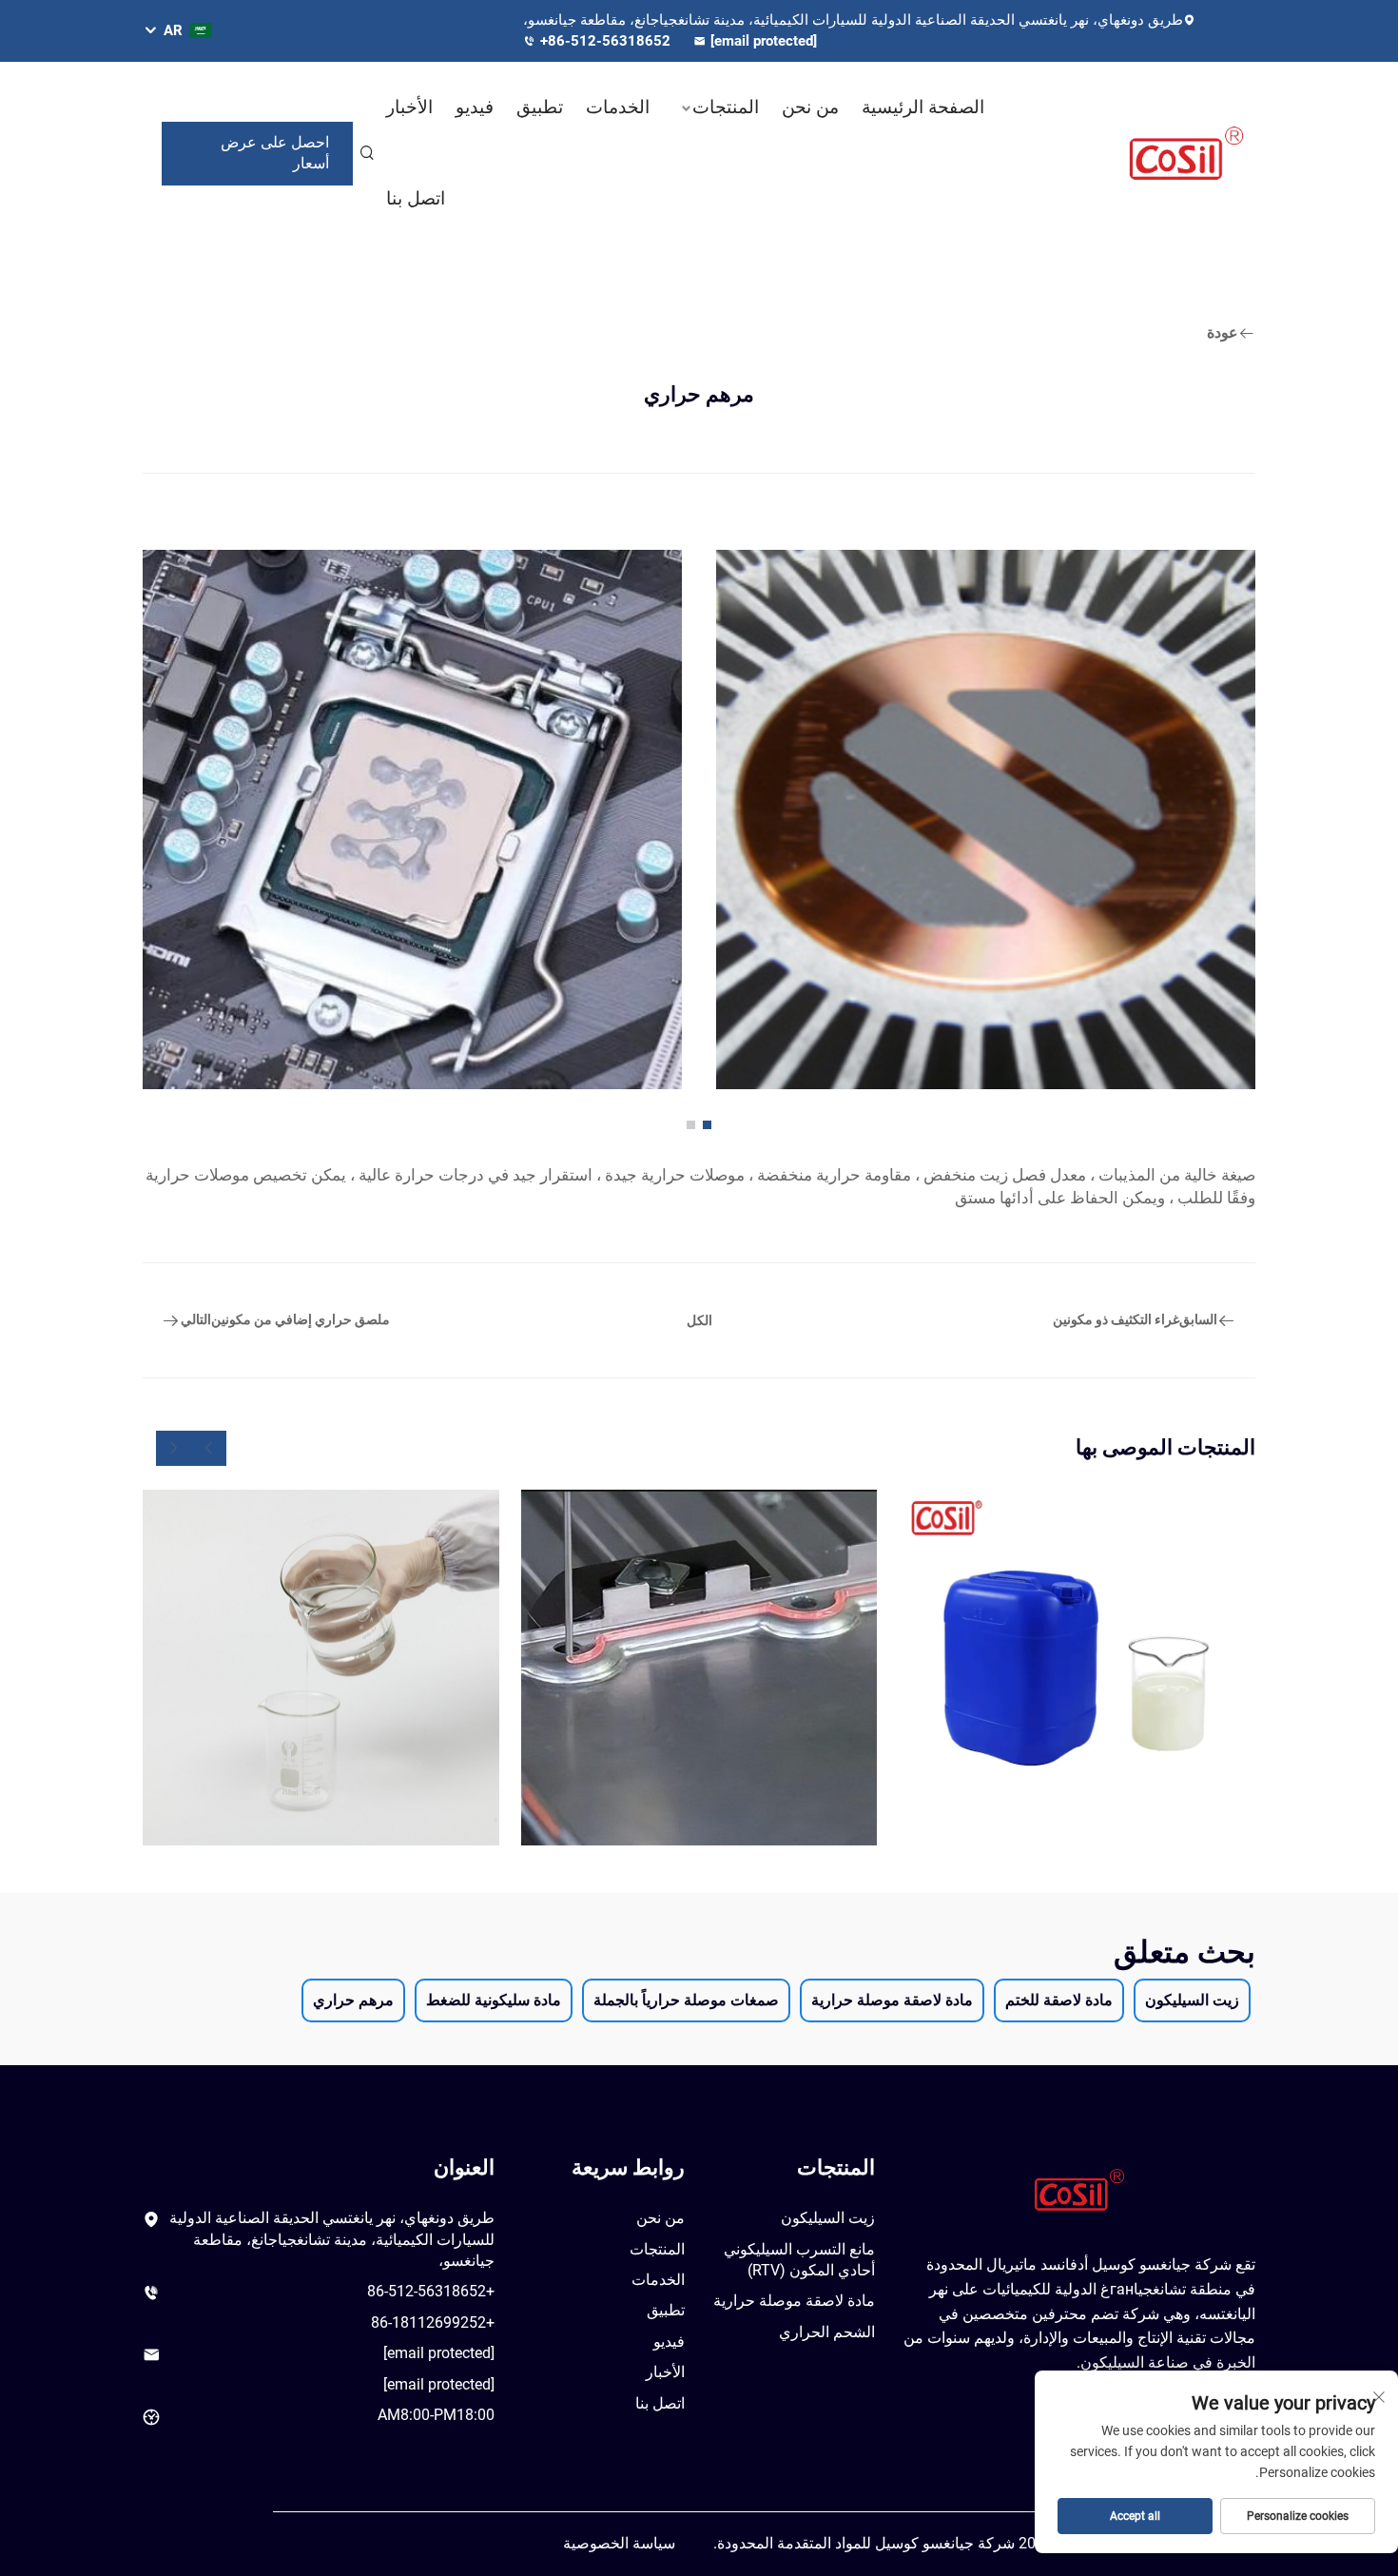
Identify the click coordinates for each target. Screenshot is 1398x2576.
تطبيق (540, 107)
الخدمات (618, 107)
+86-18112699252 (433, 2322)
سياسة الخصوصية (619, 2543)
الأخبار (409, 107)
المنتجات (726, 107)
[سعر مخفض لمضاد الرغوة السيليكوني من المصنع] (1077, 1668)
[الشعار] (1175, 153)
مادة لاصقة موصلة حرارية (794, 2301)
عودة (1223, 332)
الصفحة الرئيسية (923, 107)
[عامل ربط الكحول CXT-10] (699, 1668)
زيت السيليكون (828, 2218)
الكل (699, 1320)
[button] (707, 1125)
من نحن (810, 107)
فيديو (475, 107)
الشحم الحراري (827, 2332)
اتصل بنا (416, 198)
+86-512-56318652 (607, 41)
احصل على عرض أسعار (275, 153)
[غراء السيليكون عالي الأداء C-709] (321, 1668)
